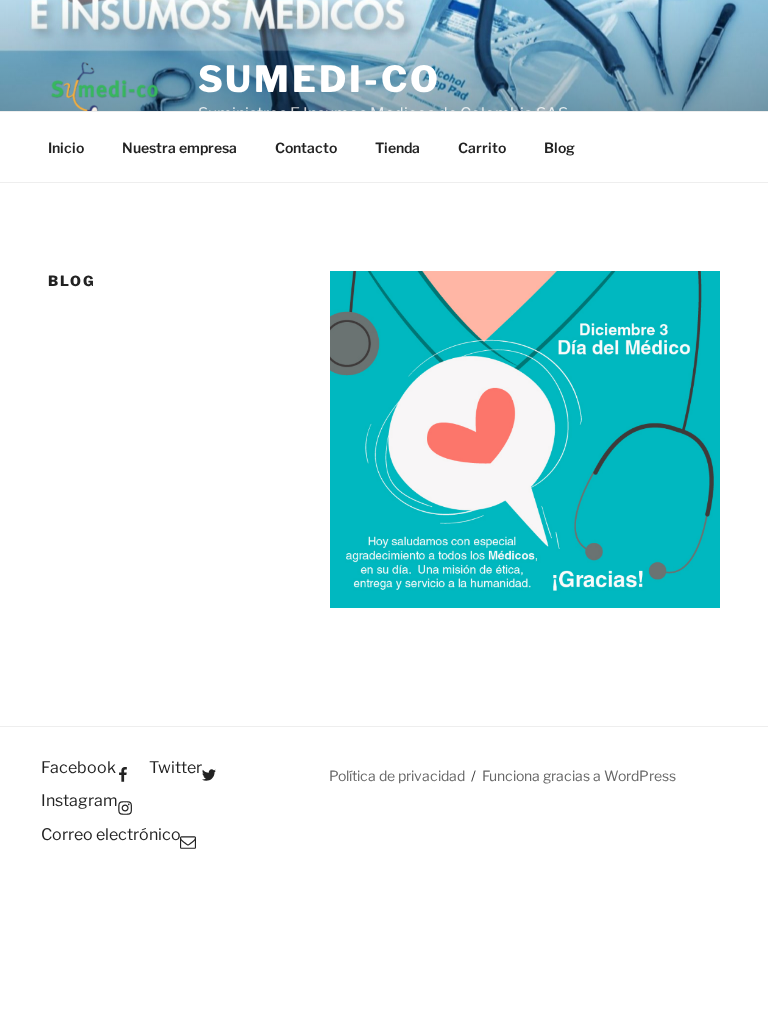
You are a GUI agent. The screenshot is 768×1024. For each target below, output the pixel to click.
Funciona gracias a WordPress (579, 775)
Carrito (482, 147)
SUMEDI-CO (319, 79)
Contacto (306, 147)
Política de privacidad (397, 775)
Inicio (66, 147)
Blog (559, 147)
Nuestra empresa (179, 147)
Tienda (397, 147)
